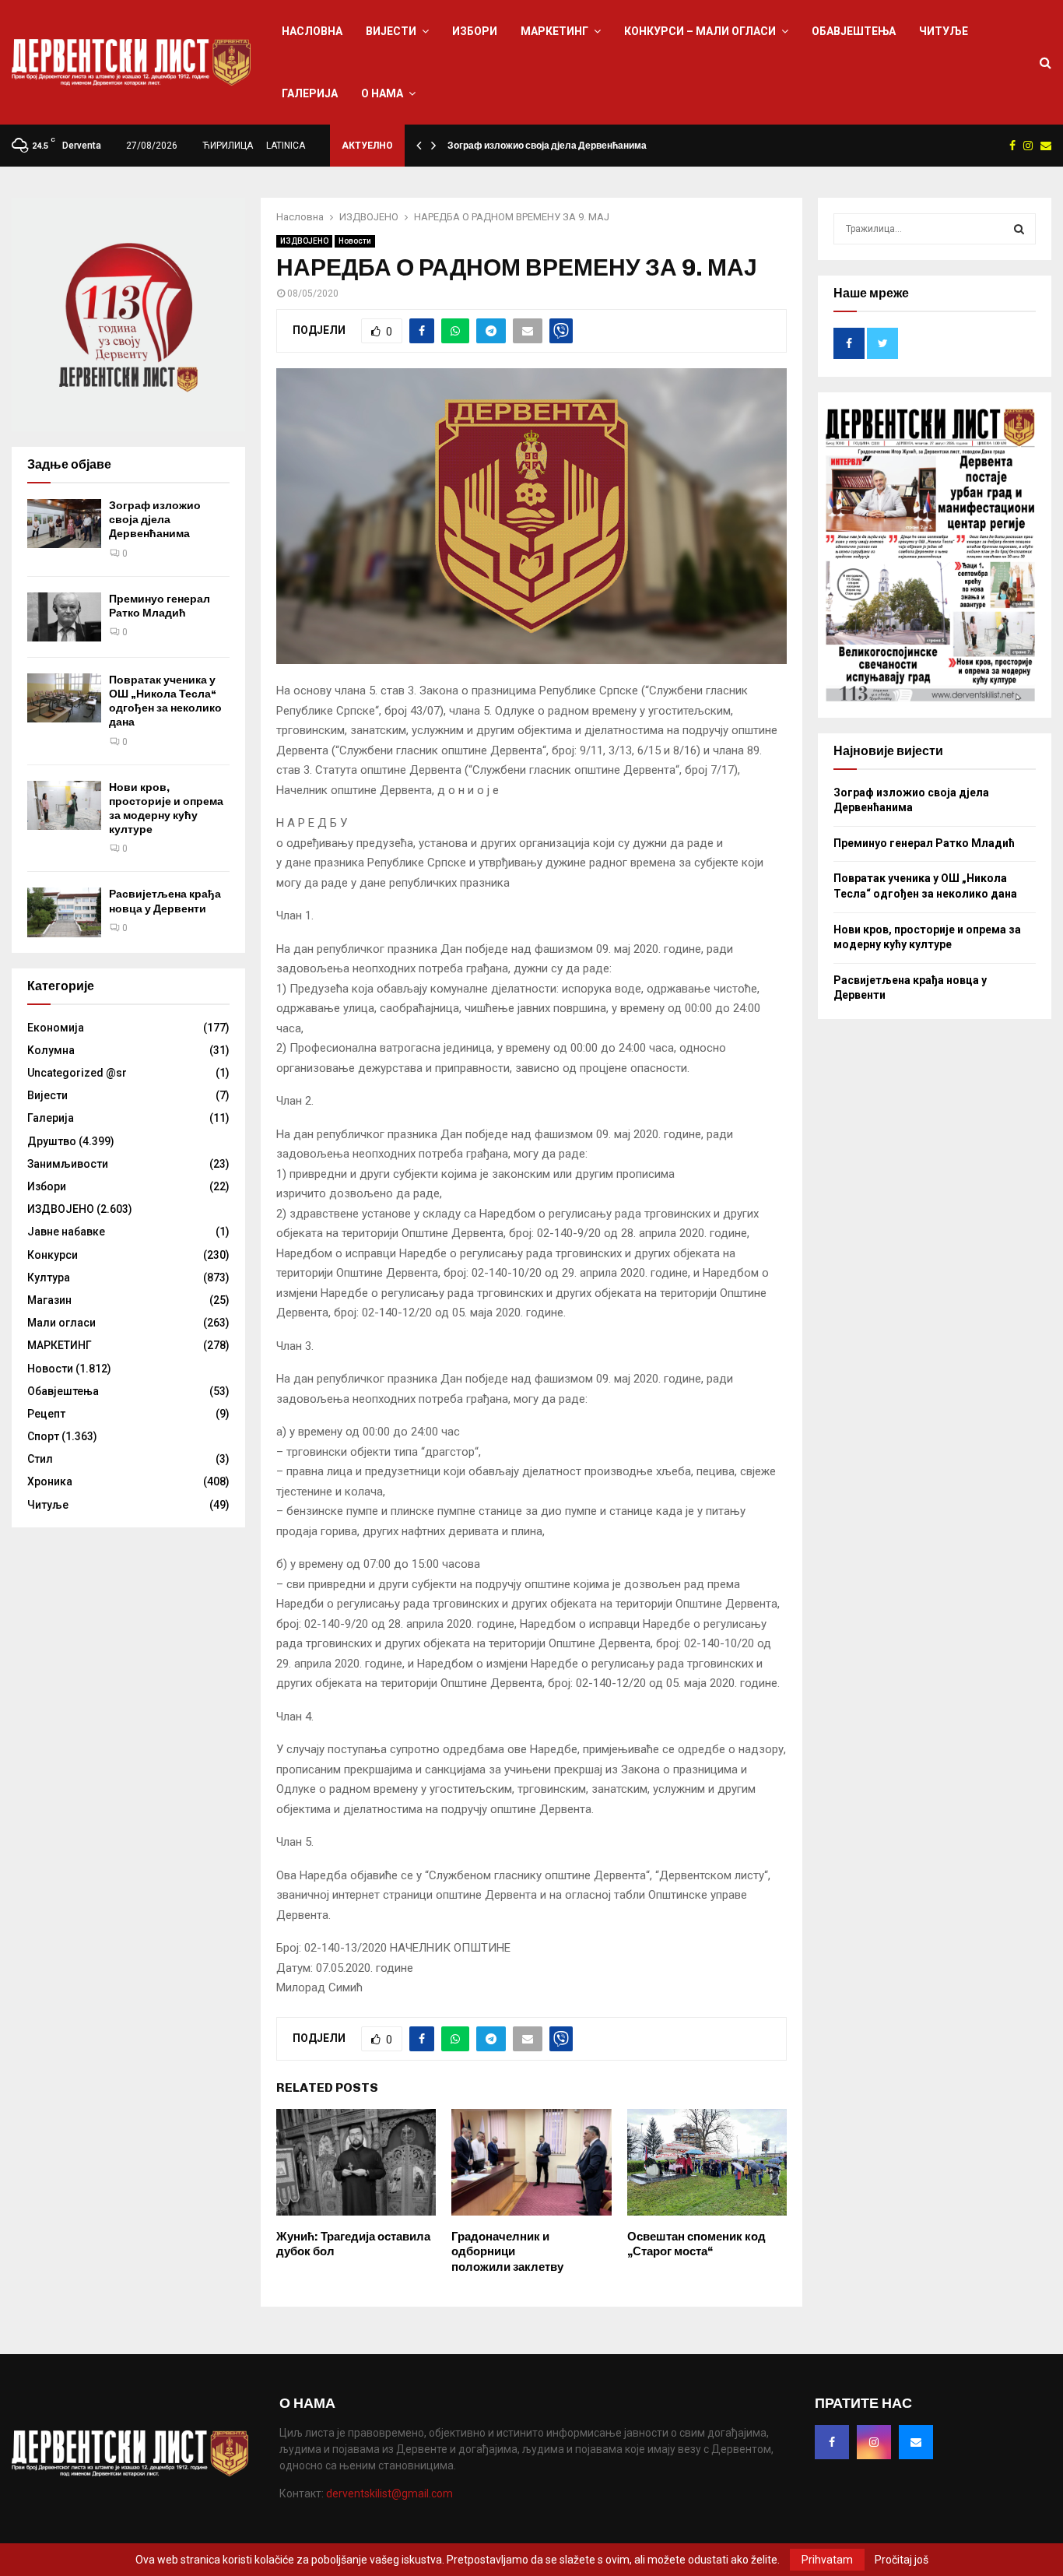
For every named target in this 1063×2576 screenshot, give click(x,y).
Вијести (391, 31)
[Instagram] (874, 2442)
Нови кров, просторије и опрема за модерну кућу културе (166, 809)
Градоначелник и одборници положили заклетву (507, 2252)
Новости (355, 241)
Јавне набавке (66, 1232)
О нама (382, 93)
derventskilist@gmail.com (389, 2493)
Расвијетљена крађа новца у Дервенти (165, 901)
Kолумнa (51, 1050)
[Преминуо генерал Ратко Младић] (64, 617)
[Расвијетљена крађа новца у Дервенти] (64, 912)
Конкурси (53, 1255)
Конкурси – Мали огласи (700, 31)
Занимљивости (68, 1164)
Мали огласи (61, 1323)
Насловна (312, 31)
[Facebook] (832, 2442)
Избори (475, 31)
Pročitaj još (902, 2560)
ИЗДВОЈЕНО (304, 241)
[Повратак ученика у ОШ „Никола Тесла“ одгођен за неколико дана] (64, 698)
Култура (49, 1277)
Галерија (310, 93)
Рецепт (46, 1414)
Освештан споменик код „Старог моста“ (696, 2244)
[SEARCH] (1019, 229)
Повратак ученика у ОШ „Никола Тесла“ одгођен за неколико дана (165, 701)
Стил (40, 1459)
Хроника (50, 1481)
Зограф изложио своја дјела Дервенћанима (547, 146)
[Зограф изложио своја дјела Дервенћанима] (64, 524)
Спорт (43, 1436)
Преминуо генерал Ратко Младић (160, 606)
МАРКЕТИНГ (554, 31)
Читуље (944, 31)
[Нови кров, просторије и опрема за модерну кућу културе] (64, 805)
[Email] (916, 2442)
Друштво (52, 1141)
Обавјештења (854, 31)
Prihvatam (827, 2560)
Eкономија (56, 1028)
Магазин (49, 1300)
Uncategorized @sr (77, 1073)
